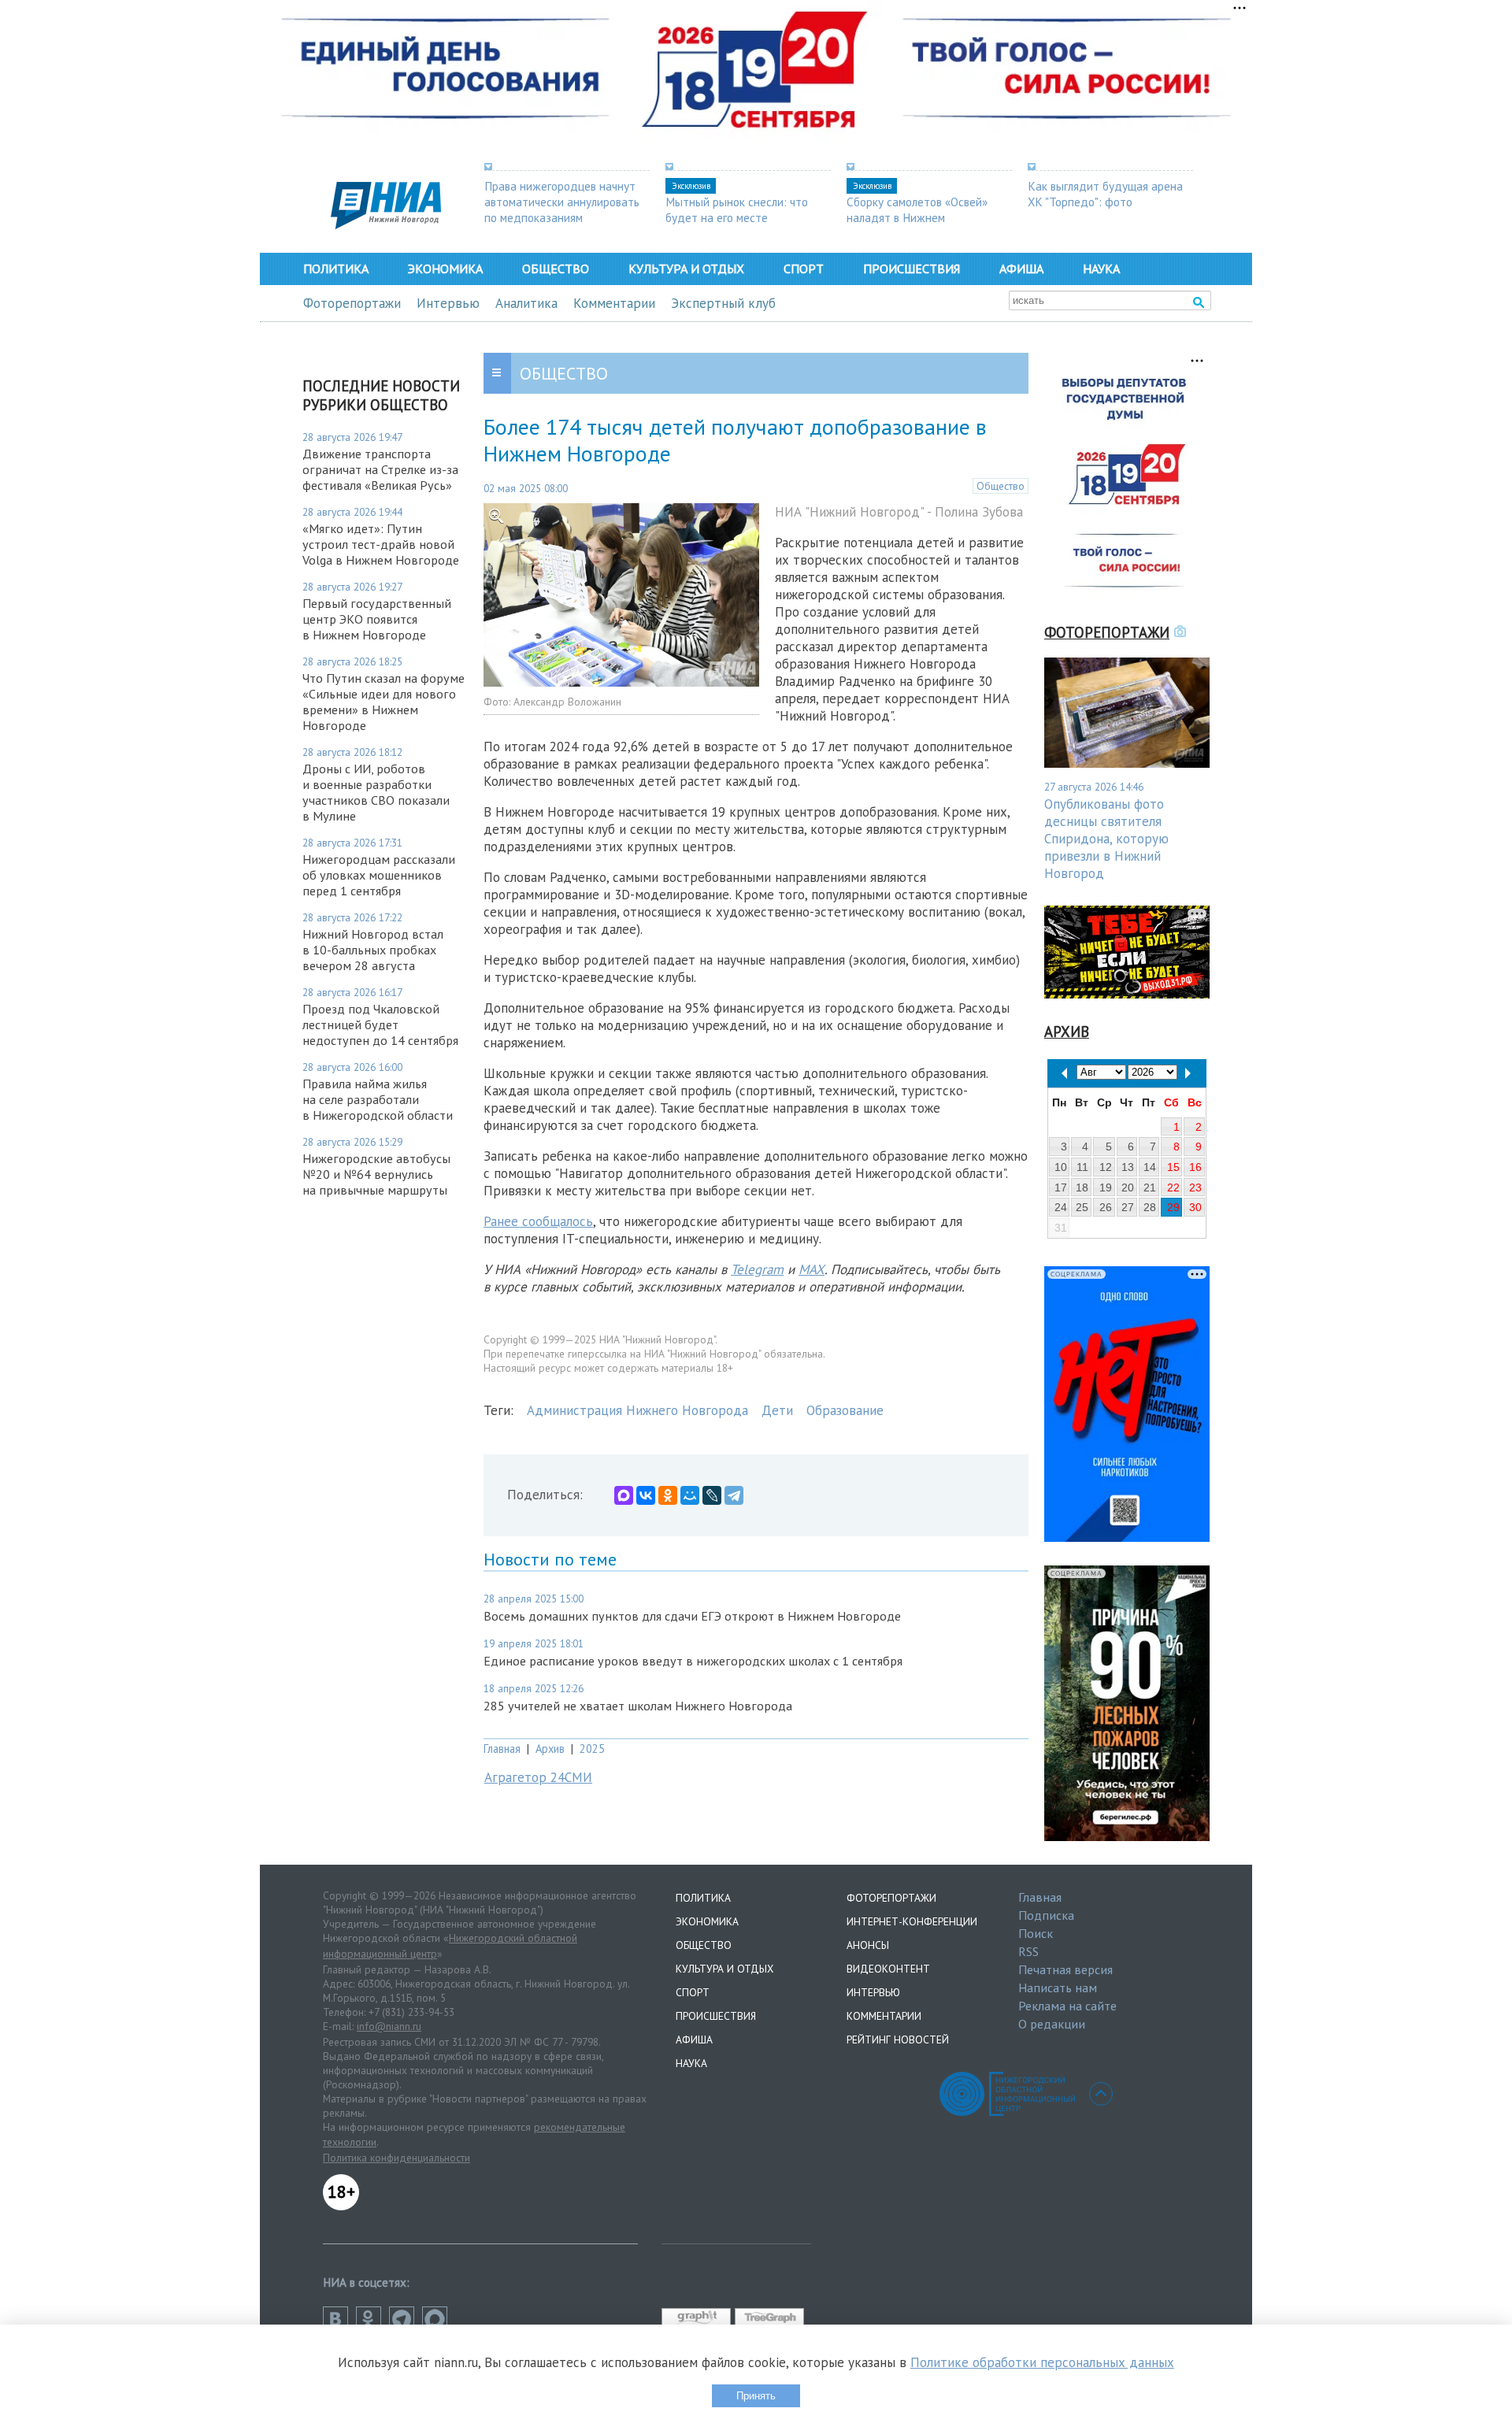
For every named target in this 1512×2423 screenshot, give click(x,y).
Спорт (804, 269)
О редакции (1052, 2024)
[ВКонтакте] (646, 1495)
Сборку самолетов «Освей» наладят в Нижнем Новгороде (917, 217)
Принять (756, 2396)
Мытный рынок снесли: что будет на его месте (737, 209)
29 (1173, 1207)
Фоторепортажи (352, 303)
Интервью (448, 303)
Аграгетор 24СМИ (538, 1777)
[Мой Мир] (690, 1495)
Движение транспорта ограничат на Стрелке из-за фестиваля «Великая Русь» (380, 469)
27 (1128, 1207)
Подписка (1046, 1915)
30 (1195, 1207)
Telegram (757, 1269)
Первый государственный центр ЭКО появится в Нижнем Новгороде (377, 619)
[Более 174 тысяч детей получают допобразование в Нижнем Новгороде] (621, 682)
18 (1082, 1187)
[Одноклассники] (668, 1495)
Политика (336, 269)
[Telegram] (734, 1495)
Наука (1101, 269)
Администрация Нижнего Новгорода (637, 1410)
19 (1106, 1187)
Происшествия (912, 269)
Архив (550, 1749)
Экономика (445, 269)
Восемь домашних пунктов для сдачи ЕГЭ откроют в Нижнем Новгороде (692, 1616)
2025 (592, 1749)
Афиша (1021, 269)
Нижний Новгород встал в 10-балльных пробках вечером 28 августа (373, 950)
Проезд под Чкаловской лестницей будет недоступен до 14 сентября (380, 1024)
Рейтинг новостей (898, 2040)
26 (1106, 1207)
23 (1195, 1187)
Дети (777, 1410)
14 (1150, 1167)
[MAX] (624, 1495)
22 (1173, 1187)
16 (1195, 1167)
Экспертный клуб (723, 303)
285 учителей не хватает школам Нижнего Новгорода (638, 1706)
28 (1150, 1207)
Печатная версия (1065, 1969)
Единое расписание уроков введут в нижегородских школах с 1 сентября (693, 1661)
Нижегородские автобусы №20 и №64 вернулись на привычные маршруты (376, 1174)
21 (1150, 1187)
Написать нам (1058, 1988)
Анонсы (868, 1945)
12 (1106, 1167)
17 (1061, 1187)
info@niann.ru (389, 2026)
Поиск (1036, 1933)
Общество (556, 269)
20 (1128, 1187)
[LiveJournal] (712, 1495)
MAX (812, 1269)
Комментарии (614, 303)
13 (1128, 1167)
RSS (1028, 1951)
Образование (845, 1410)
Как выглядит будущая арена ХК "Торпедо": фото (1105, 194)
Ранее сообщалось (538, 1221)
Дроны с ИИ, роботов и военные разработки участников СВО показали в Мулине (376, 792)
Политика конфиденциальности (397, 2158)
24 (1061, 1207)
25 (1082, 1207)
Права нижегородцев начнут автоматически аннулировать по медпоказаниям (562, 202)
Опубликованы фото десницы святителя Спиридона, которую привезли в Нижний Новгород (1106, 839)
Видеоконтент (888, 1969)
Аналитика (526, 303)
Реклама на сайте (1067, 2006)
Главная (502, 1749)
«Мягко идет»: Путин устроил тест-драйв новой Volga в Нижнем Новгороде (381, 544)
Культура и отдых (686, 269)
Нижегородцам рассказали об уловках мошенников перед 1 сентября (379, 875)
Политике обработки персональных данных (1042, 2362)
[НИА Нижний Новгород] (386, 224)
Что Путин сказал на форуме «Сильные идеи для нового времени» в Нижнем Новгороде (384, 702)
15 (1173, 1167)
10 (1061, 1167)
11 (1082, 1167)
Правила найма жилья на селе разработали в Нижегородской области (378, 1099)
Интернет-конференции (912, 1921)
